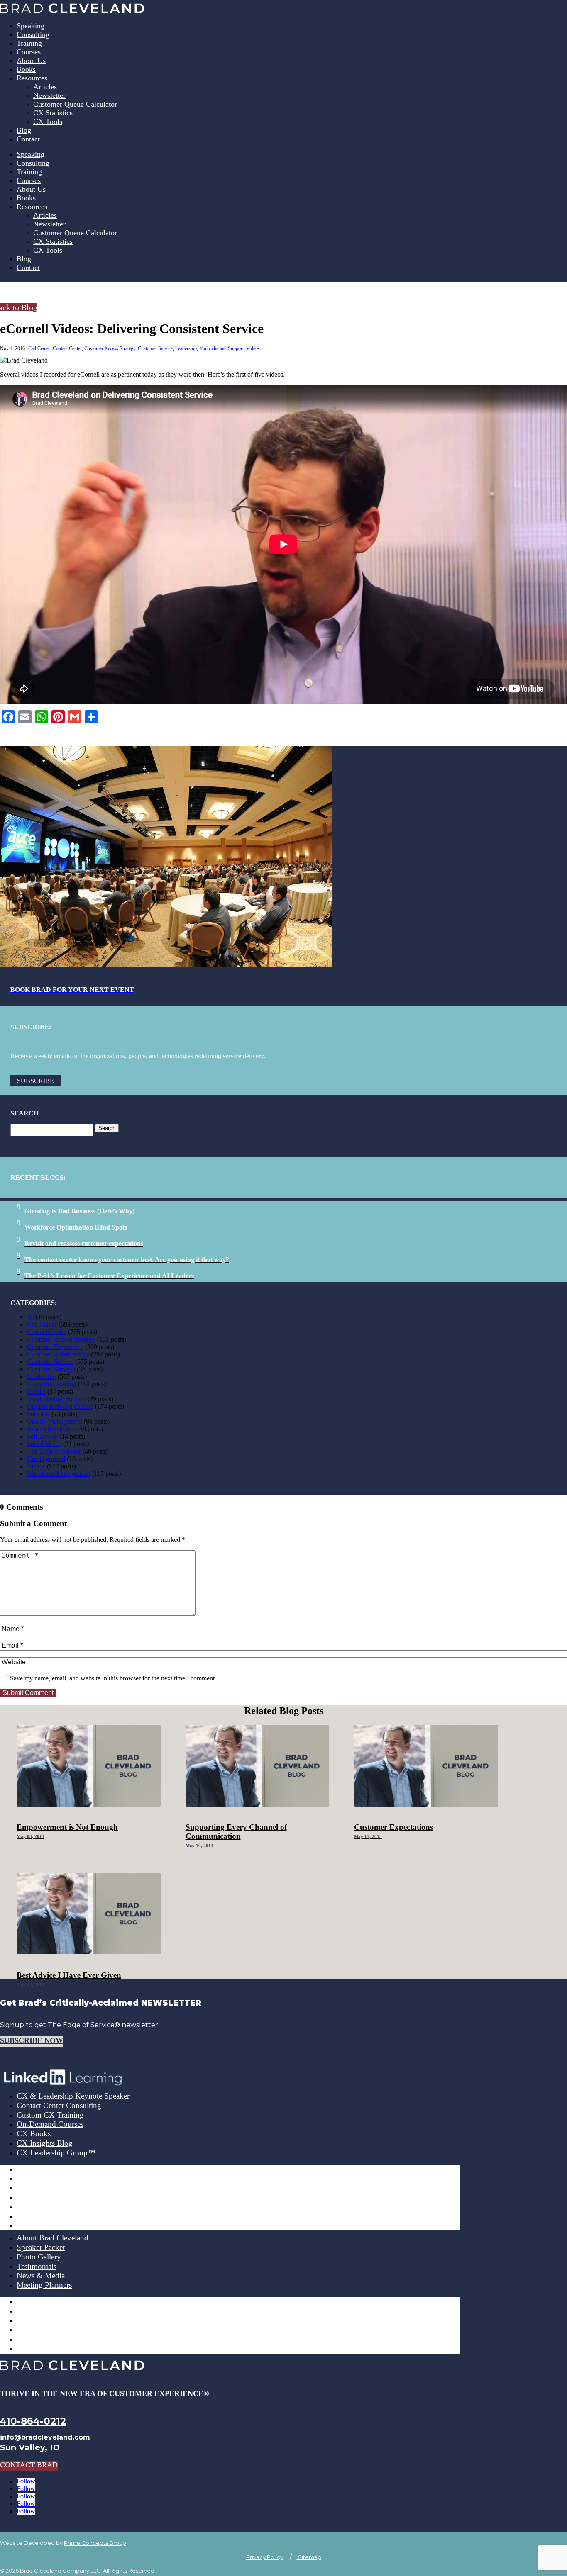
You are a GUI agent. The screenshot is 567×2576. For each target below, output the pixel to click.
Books (26, 69)
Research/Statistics (51, 1429)
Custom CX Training (50, 2115)
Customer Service (155, 348)
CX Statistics (53, 113)
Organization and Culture (60, 1406)
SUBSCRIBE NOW (32, 2040)
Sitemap (309, 2557)
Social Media (44, 1444)
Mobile (36, 1391)
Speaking (31, 26)
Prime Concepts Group (95, 2543)
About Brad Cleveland (53, 2238)
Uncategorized (46, 1459)
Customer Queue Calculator (75, 104)
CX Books (34, 2134)
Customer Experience (55, 1347)
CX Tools (48, 122)
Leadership (186, 348)
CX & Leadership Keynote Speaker (73, 2096)
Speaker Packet (41, 2247)
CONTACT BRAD (29, 2465)
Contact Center (67, 348)
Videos (253, 348)
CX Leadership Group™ (56, 2153)
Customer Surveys (51, 1369)
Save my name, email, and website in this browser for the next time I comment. (113, 1678)
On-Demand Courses (50, 2124)
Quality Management (55, 1421)
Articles (45, 87)
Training (29, 43)
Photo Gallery (39, 2257)
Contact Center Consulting (59, 2105)
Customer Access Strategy (110, 348)
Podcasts (38, 1414)
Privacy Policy (265, 2557)
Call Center (39, 348)
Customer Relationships (58, 1354)
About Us (31, 61)
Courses (29, 52)
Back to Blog (19, 307)
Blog (24, 130)
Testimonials (37, 2266)
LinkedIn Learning (52, 1384)
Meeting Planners (44, 2285)
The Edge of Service (54, 1451)
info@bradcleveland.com (45, 2437)
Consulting (33, 34)
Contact (28, 139)
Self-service (42, 1436)
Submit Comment (28, 1693)
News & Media (41, 2275)
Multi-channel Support (221, 348)
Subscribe (35, 1080)
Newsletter (49, 95)
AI (31, 1317)
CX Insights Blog (45, 2143)
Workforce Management (59, 1474)
